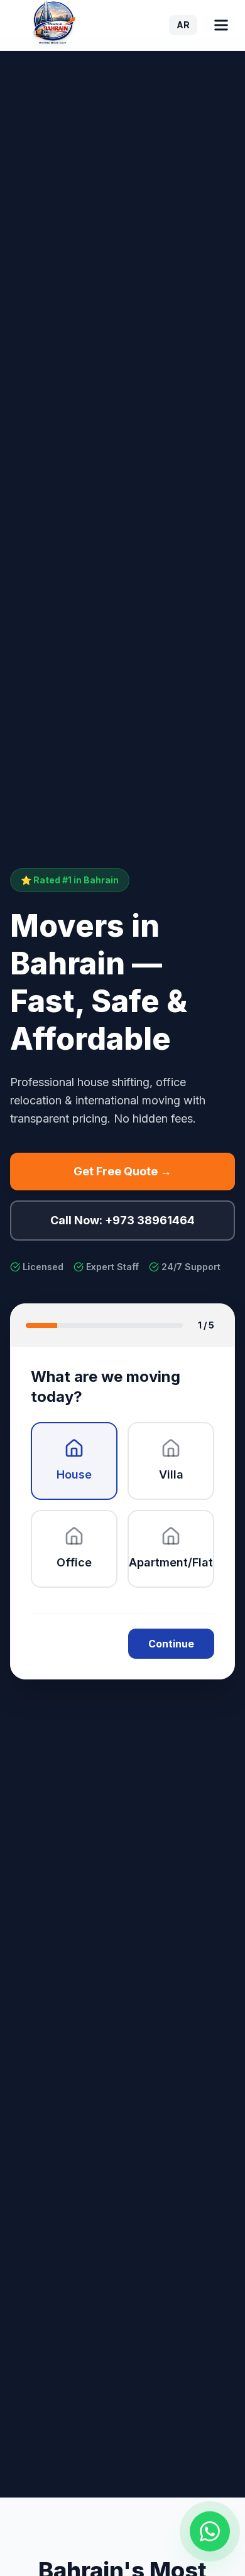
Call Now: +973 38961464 (122, 1220)
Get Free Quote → (122, 1171)
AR (183, 25)
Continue (171, 1644)
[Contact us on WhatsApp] (210, 2536)
